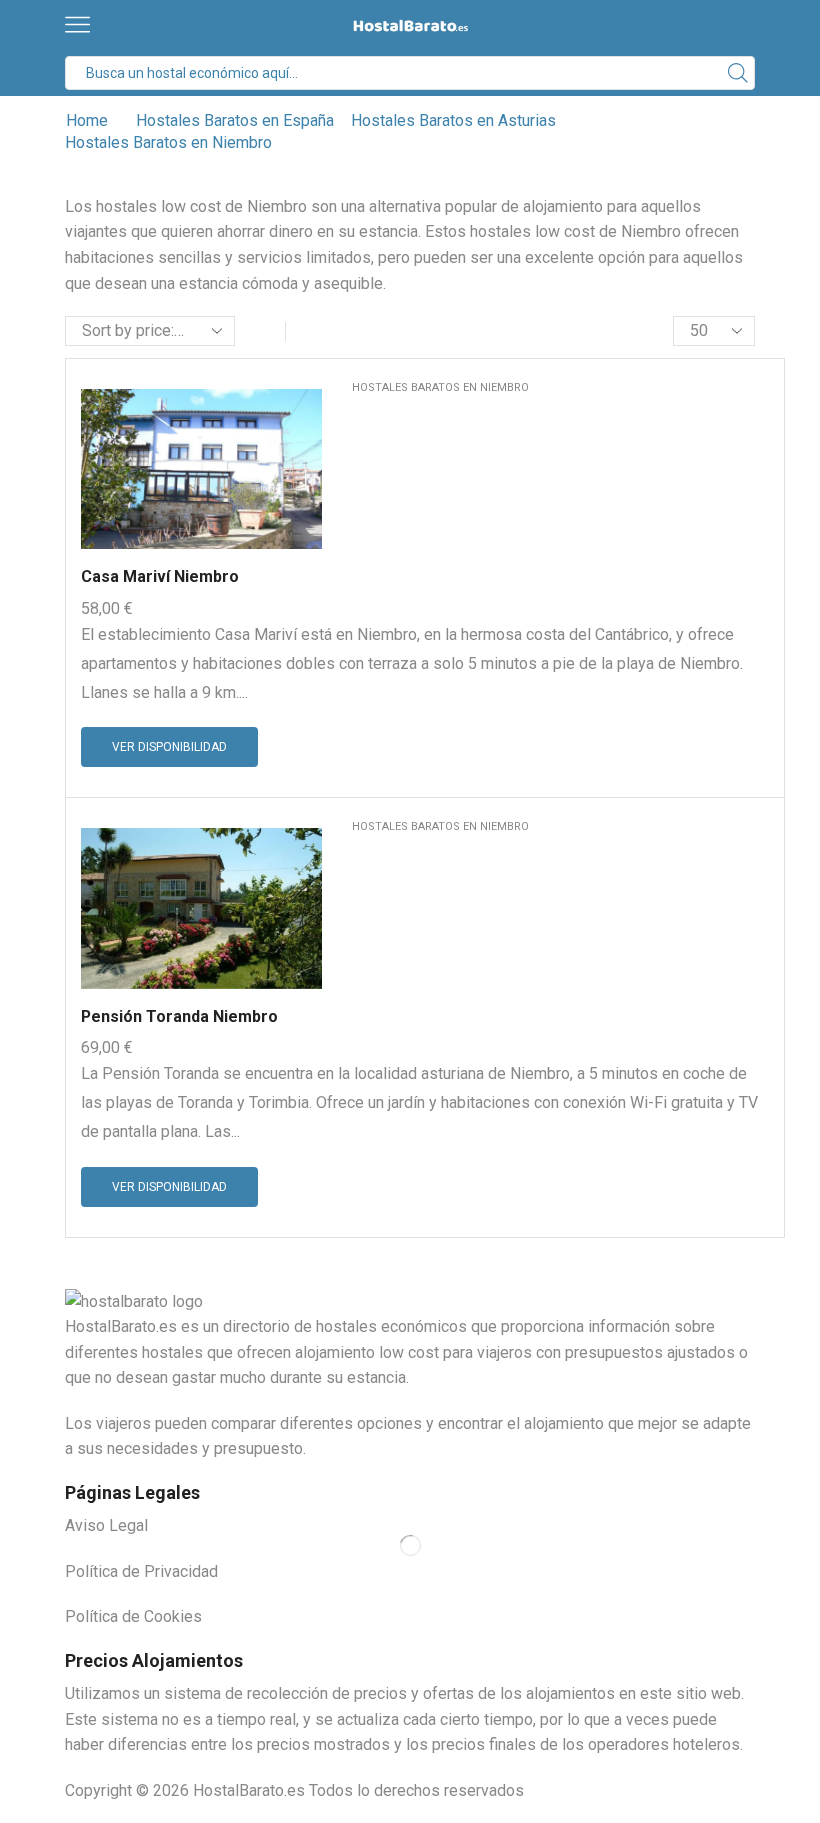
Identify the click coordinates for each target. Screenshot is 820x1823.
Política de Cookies (133, 1616)
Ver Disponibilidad (169, 747)
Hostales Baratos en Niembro (440, 387)
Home (87, 120)
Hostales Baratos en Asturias (453, 120)
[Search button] (738, 73)
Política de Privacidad (141, 1571)
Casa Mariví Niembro (160, 576)
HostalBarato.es (249, 1790)
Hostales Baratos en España (235, 120)
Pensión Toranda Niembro (179, 1016)
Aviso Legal (106, 1525)
